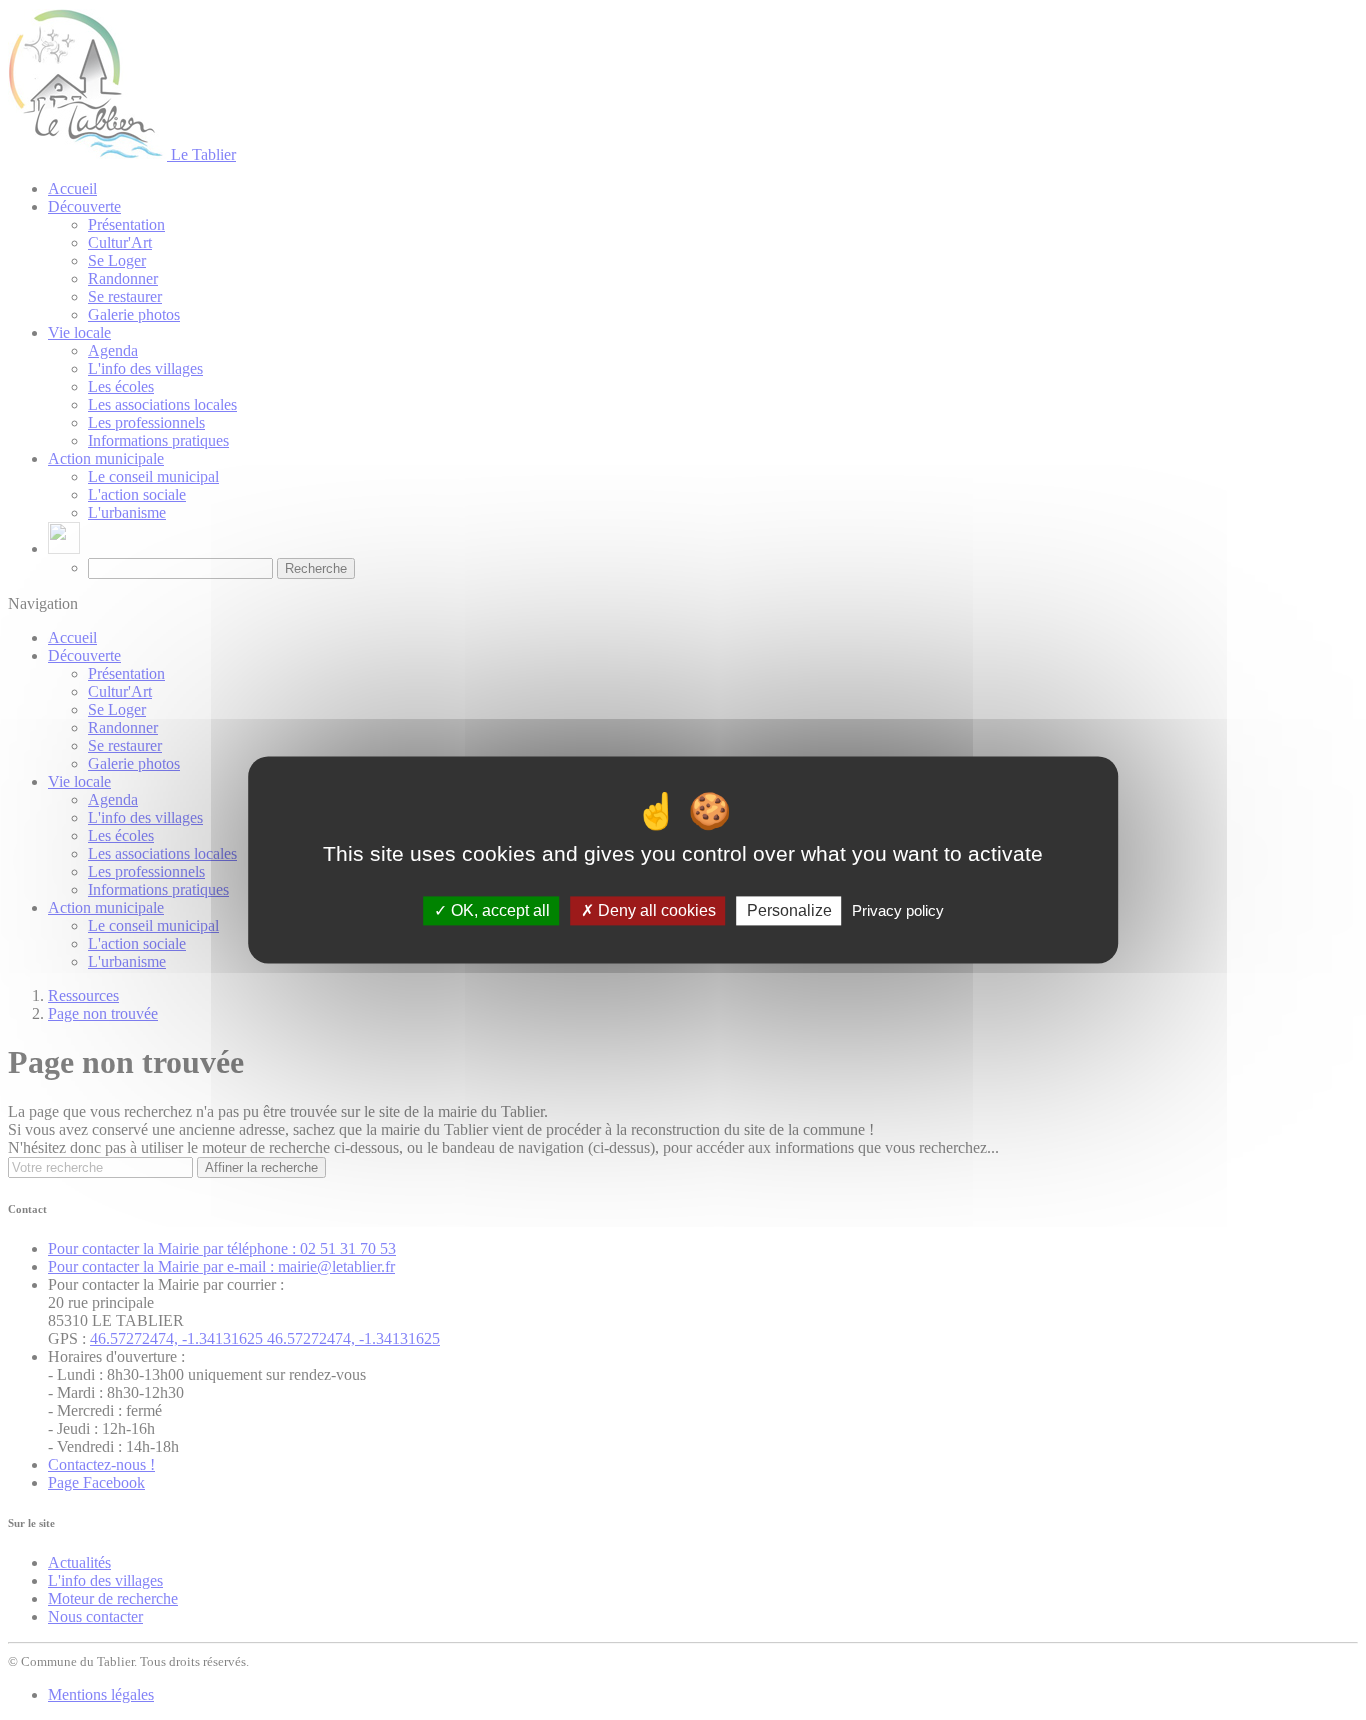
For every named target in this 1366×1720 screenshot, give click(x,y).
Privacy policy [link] (898, 910)
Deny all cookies (655, 910)
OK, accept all (498, 910)
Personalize (789, 910)
